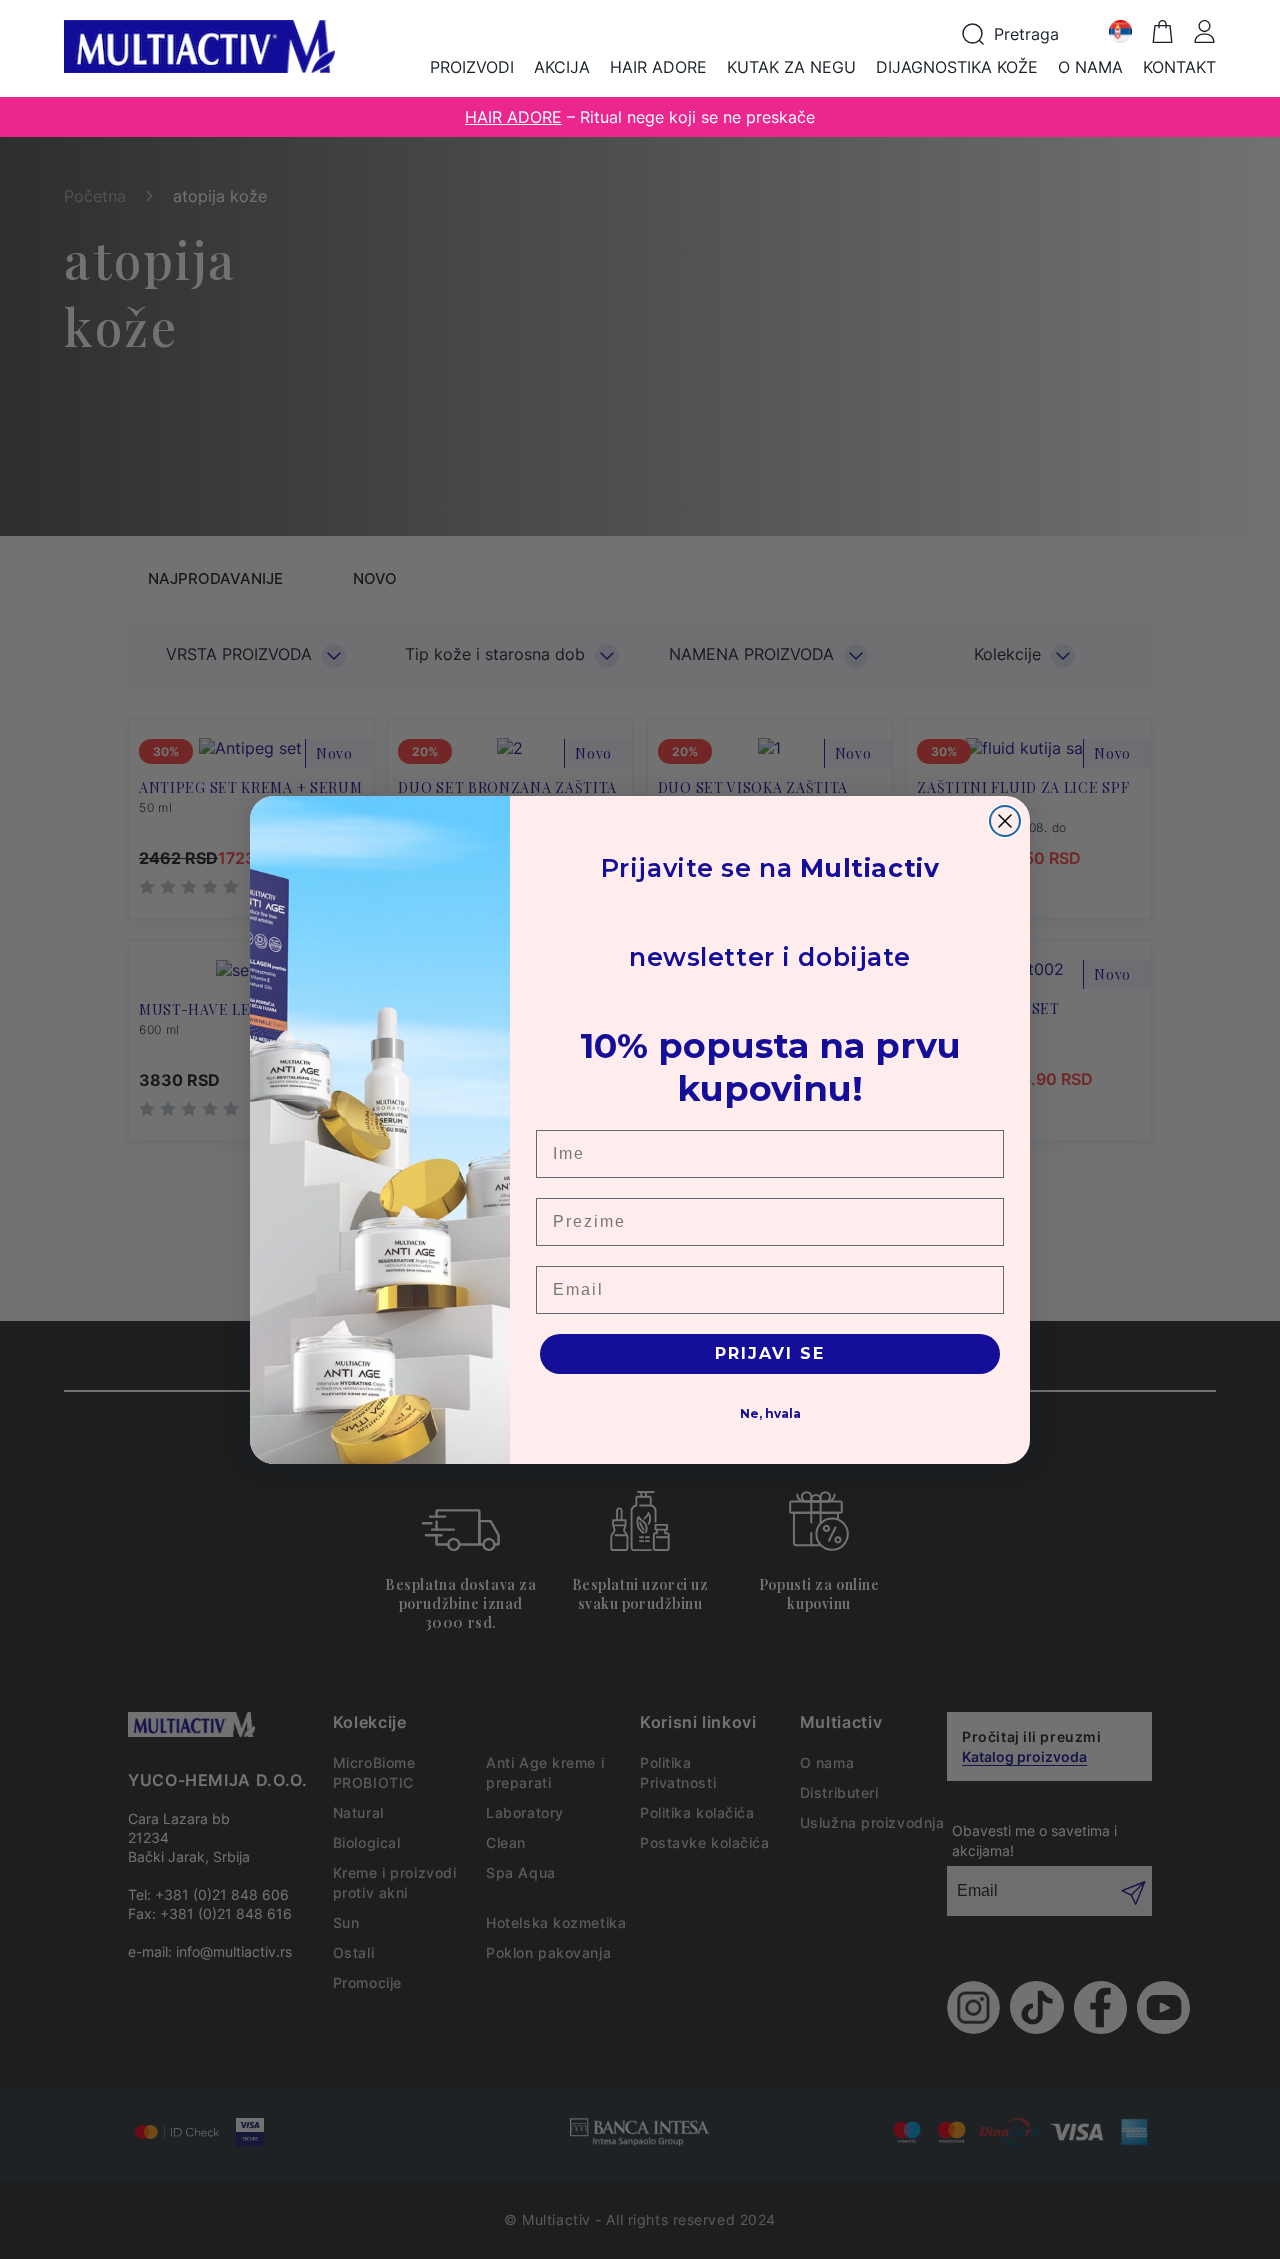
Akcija (562, 67)
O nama (1090, 67)
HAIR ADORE (513, 117)
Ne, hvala (770, 1413)
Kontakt (1179, 67)
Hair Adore (658, 67)
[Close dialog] (1005, 821)
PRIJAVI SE (770, 1353)
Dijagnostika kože (957, 67)
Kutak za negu (791, 67)
